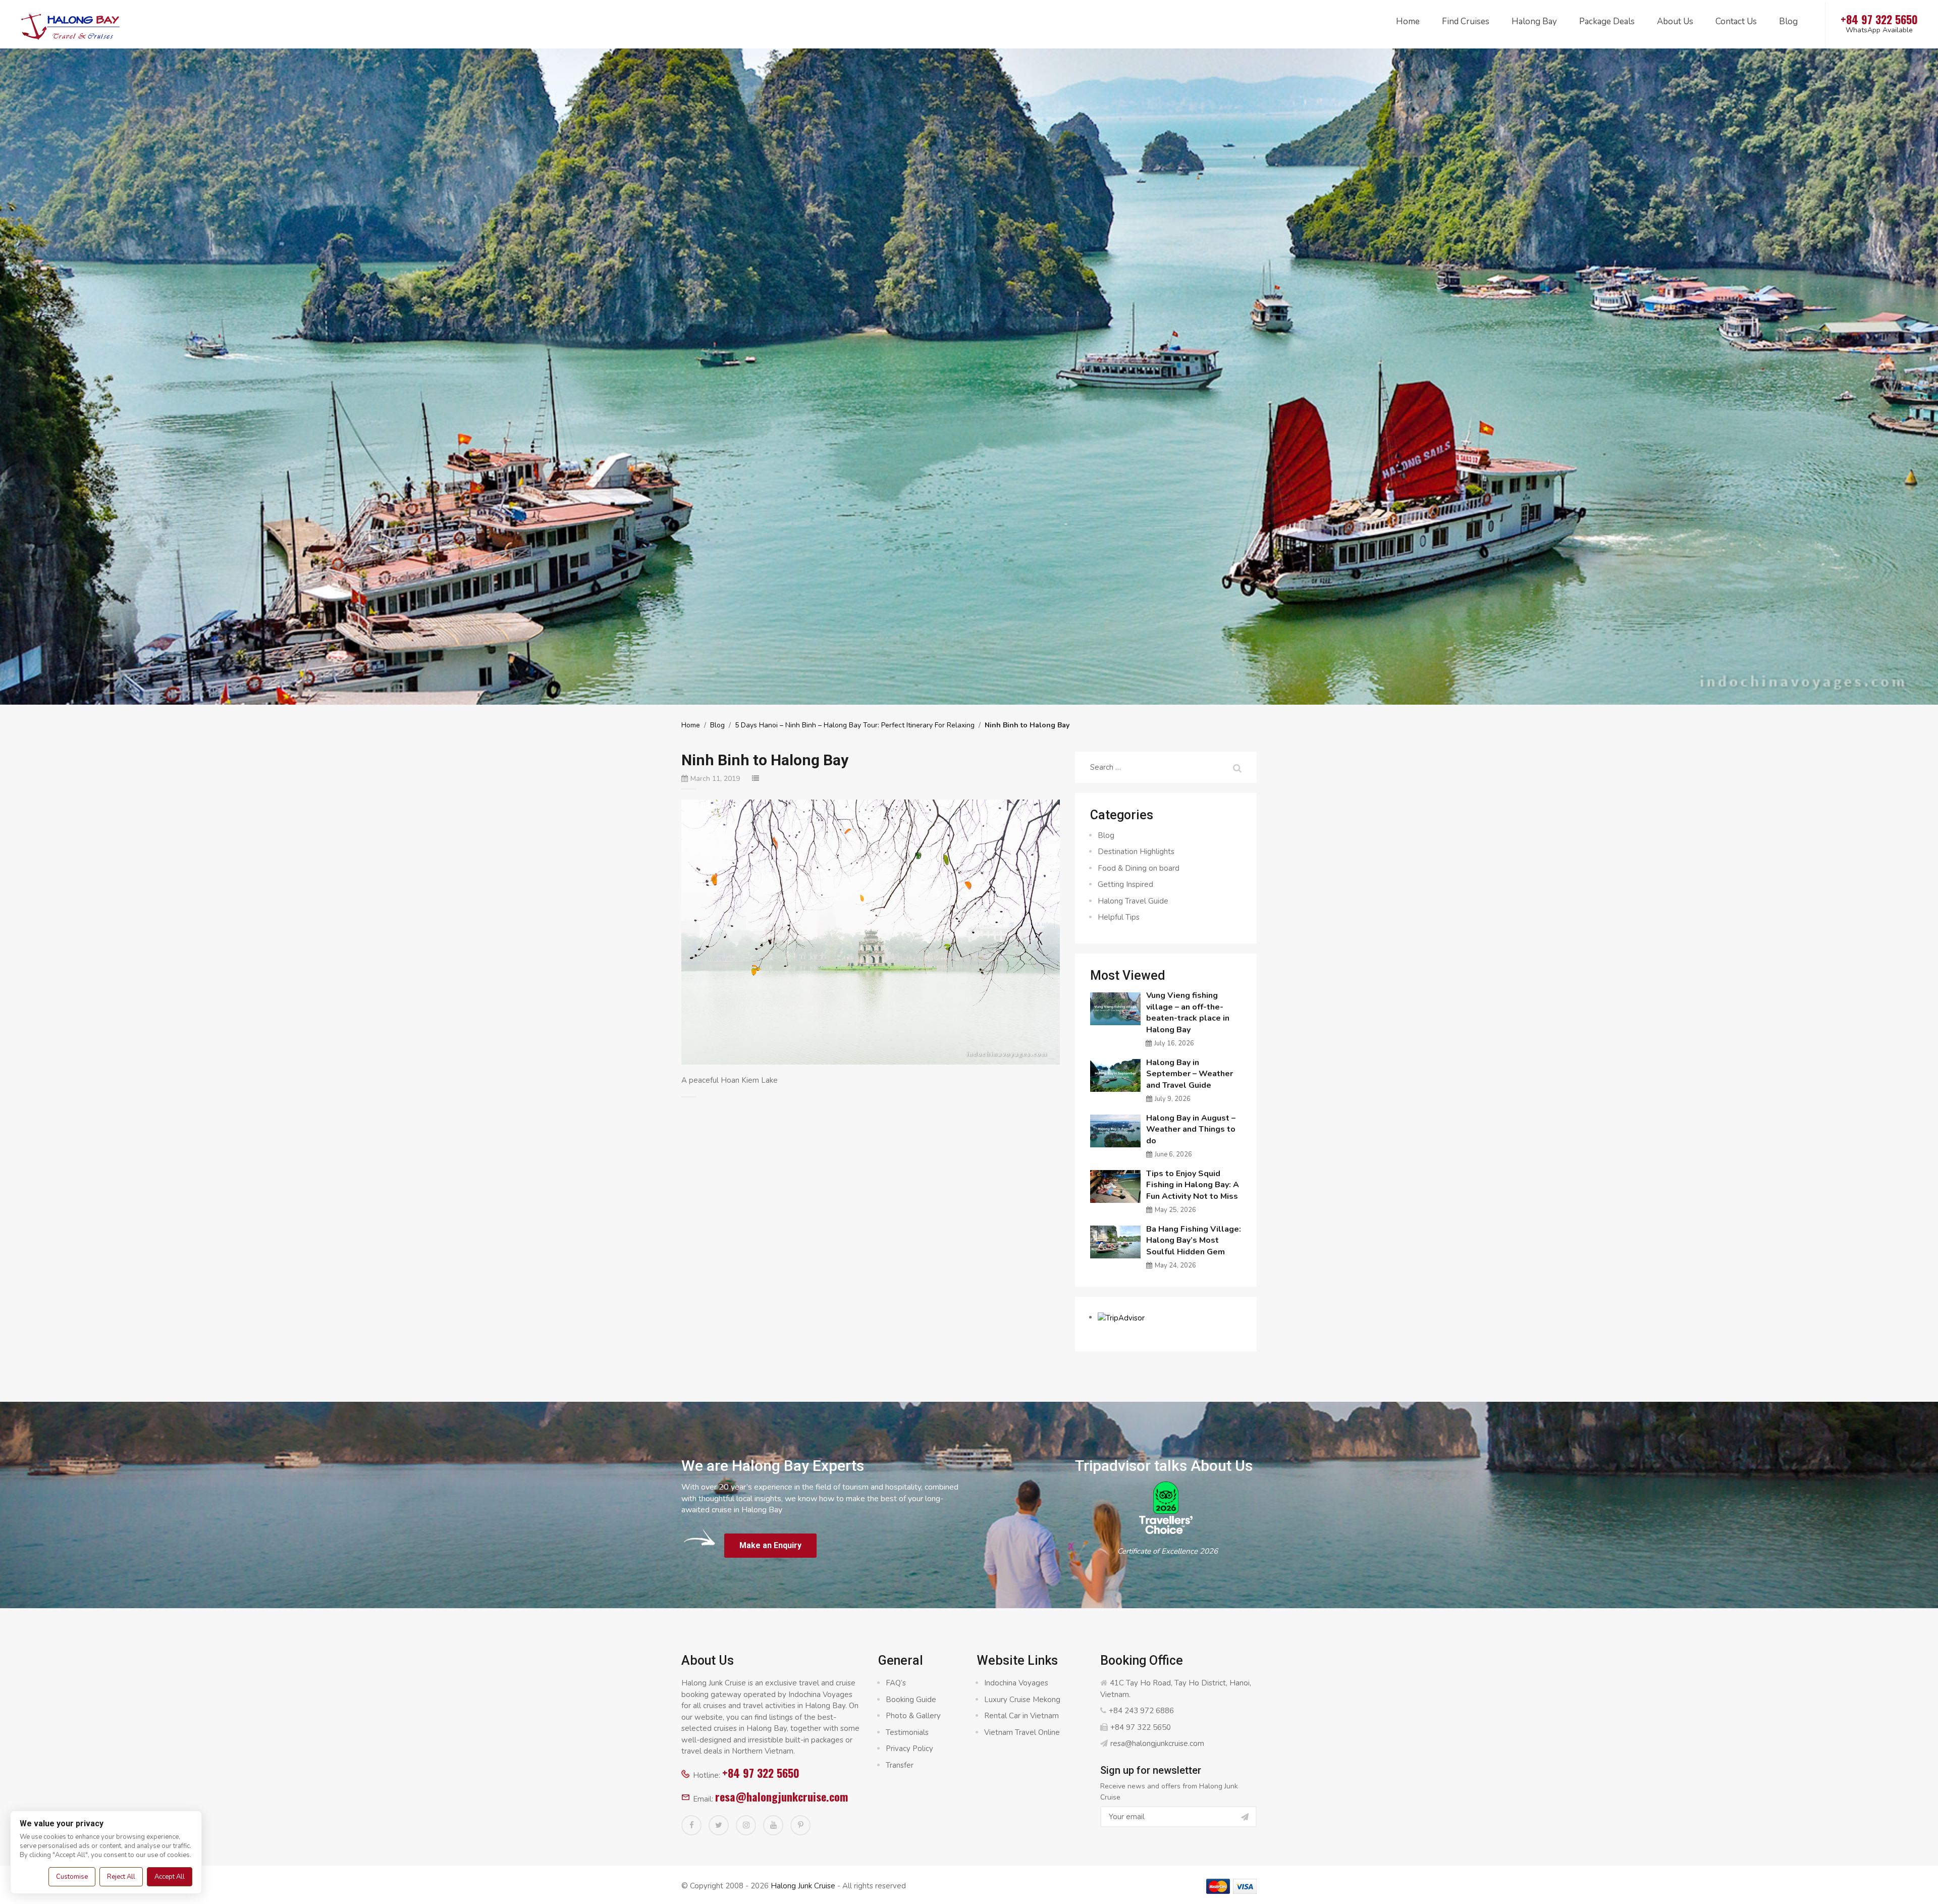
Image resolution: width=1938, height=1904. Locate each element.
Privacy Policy (909, 1749)
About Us (1675, 21)
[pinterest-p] (800, 1825)
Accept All (170, 1877)
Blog (1788, 21)
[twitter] (719, 1825)
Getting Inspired (1125, 884)
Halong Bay (1534, 21)
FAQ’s (896, 1683)
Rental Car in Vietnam (1021, 1716)
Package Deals (1607, 21)
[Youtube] (773, 1825)
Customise (72, 1877)
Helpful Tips (1119, 917)
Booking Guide (911, 1700)
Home (1408, 21)
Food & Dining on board (1139, 868)
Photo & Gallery (913, 1716)
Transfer (900, 1765)
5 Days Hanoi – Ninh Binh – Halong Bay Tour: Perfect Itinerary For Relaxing (855, 725)
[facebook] (691, 1825)
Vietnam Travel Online (1022, 1732)
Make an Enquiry (770, 1545)
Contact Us (1736, 21)
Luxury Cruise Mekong (1022, 1700)
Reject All (121, 1877)
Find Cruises (1466, 21)
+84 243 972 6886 (1141, 1711)
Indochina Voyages (1016, 1683)
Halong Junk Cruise (803, 1886)
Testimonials (907, 1732)
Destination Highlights (1136, 852)
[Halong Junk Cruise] (71, 25)
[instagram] (746, 1825)
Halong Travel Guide (1133, 901)
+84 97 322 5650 (761, 1773)
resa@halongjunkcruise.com (782, 1796)
